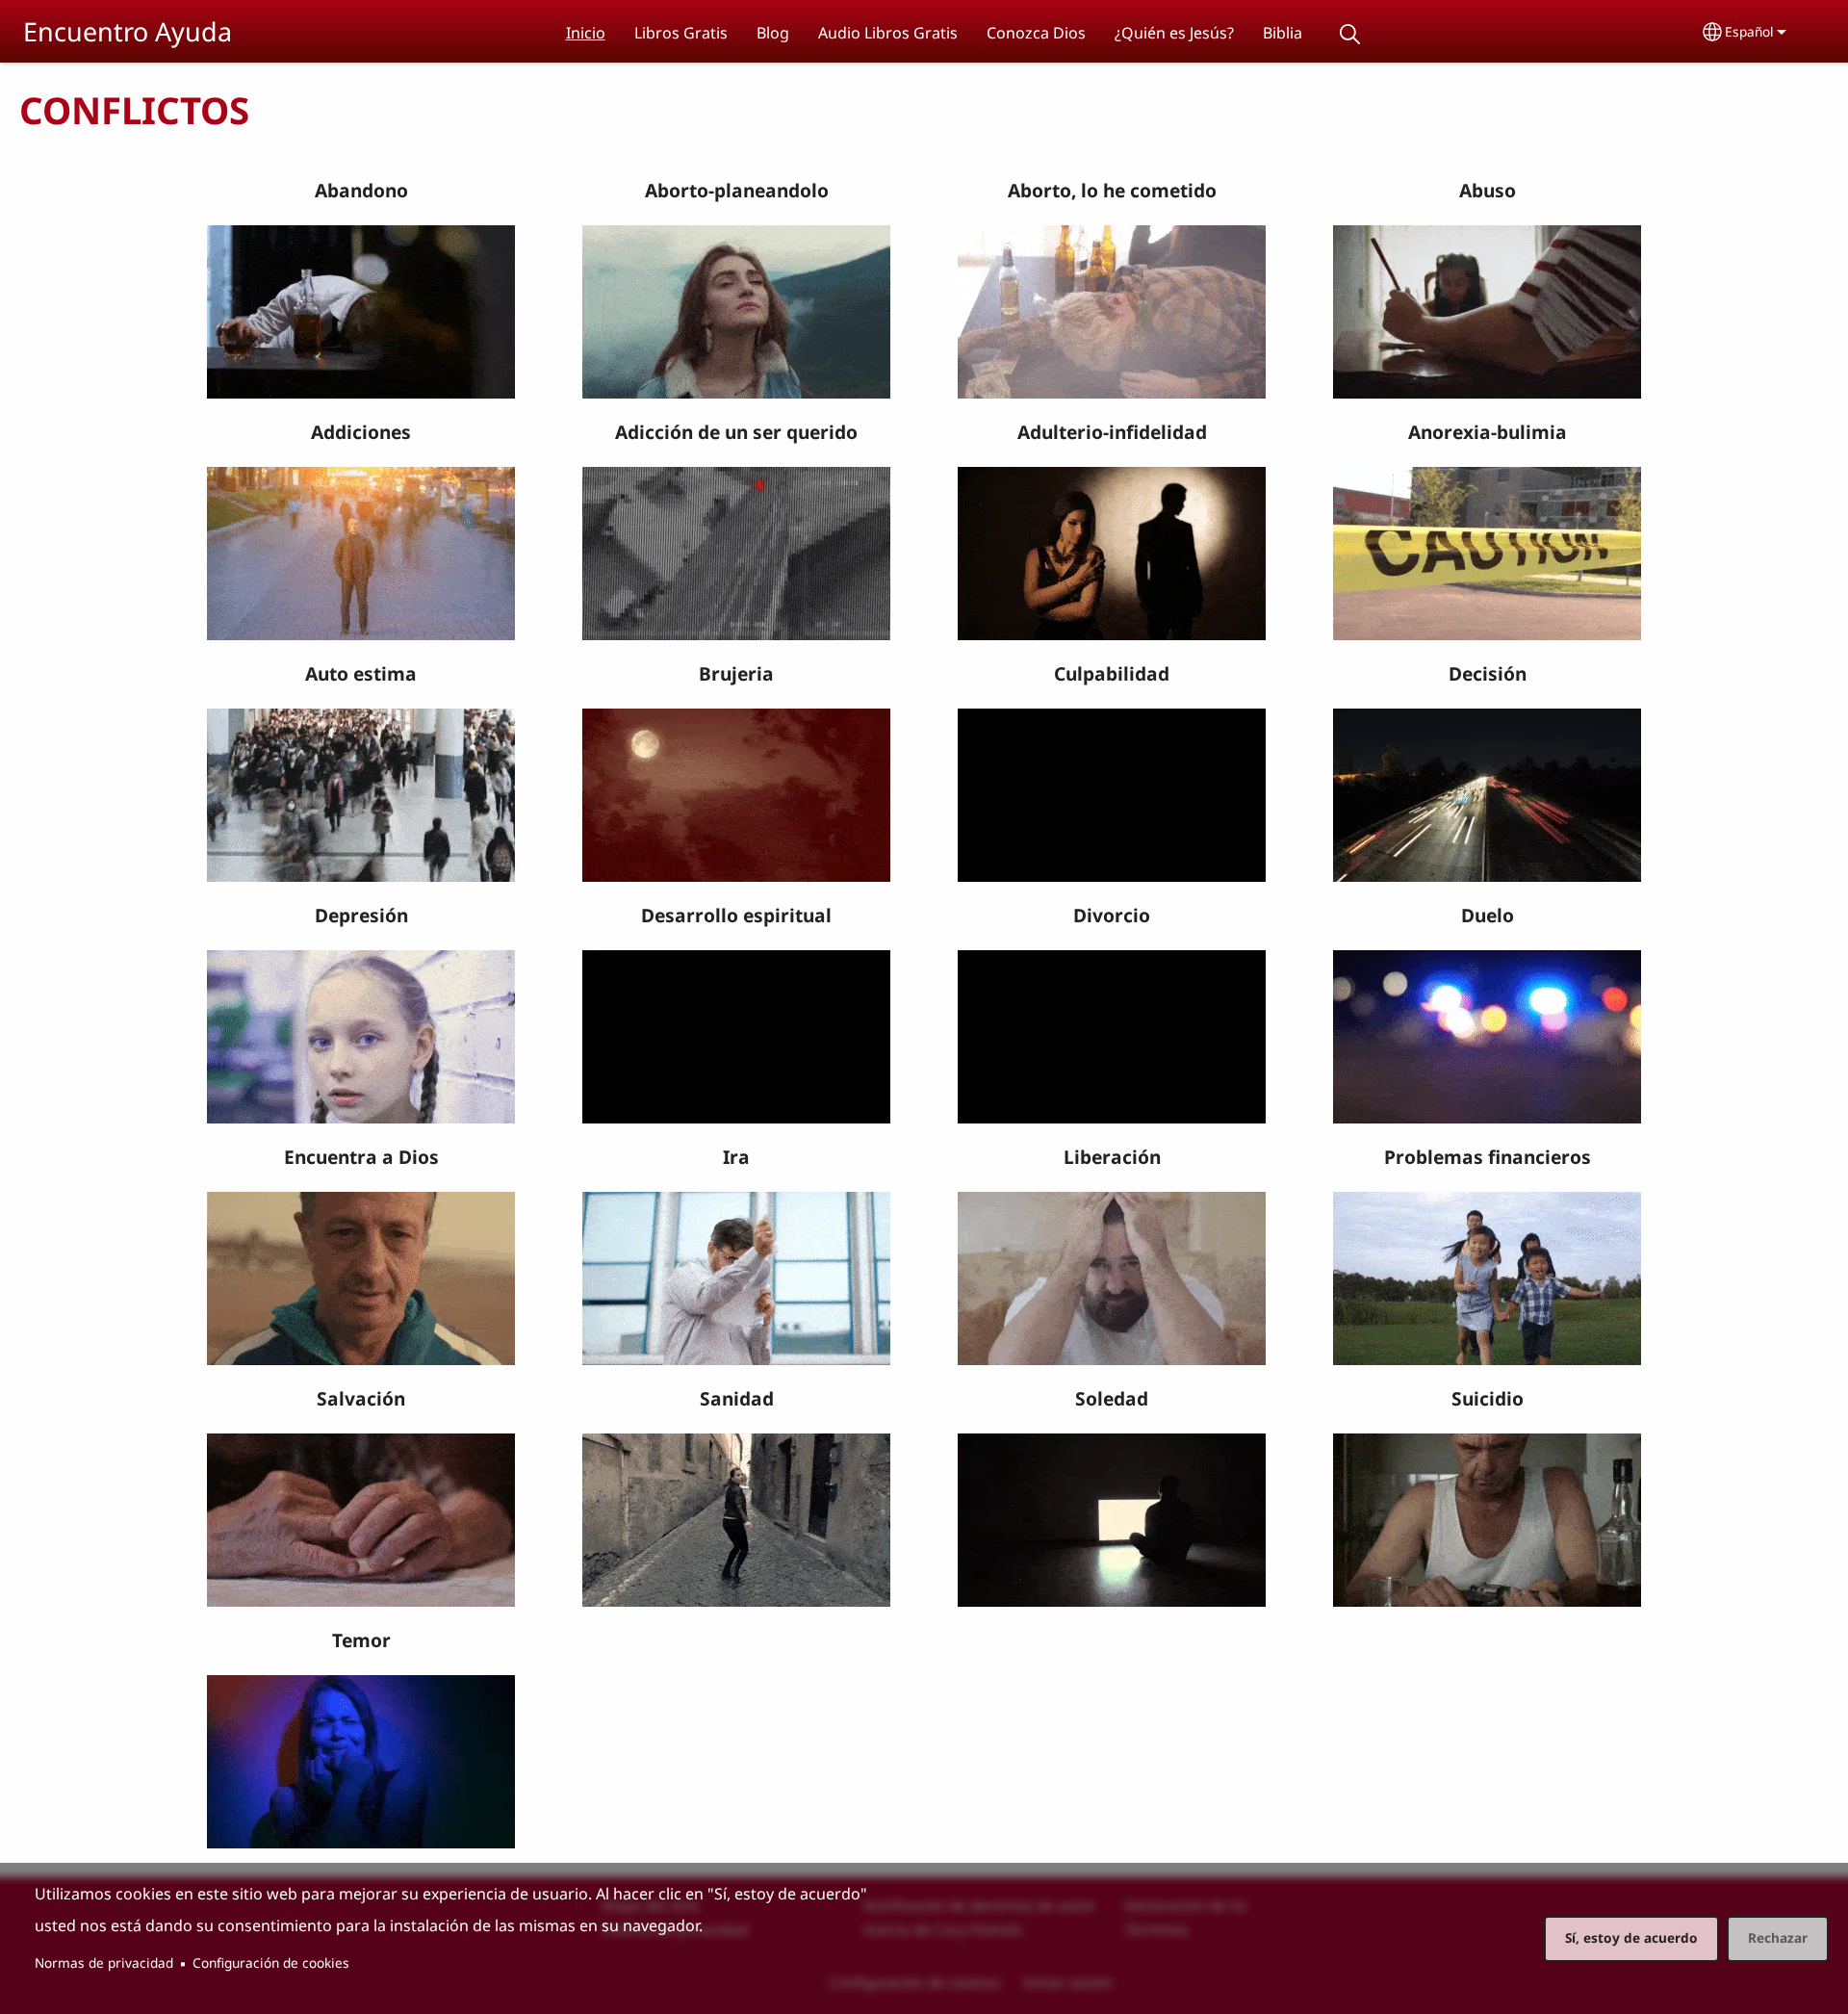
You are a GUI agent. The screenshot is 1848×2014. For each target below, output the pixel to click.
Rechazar (1778, 1937)
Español (1749, 31)
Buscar (1350, 34)
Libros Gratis (681, 33)
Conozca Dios (1036, 33)
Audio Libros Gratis (888, 33)
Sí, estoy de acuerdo (1631, 1937)
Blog (773, 33)
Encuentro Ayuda (128, 31)
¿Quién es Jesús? (1174, 33)
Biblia (1283, 33)
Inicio (586, 33)
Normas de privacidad (104, 1962)
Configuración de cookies (271, 1962)
